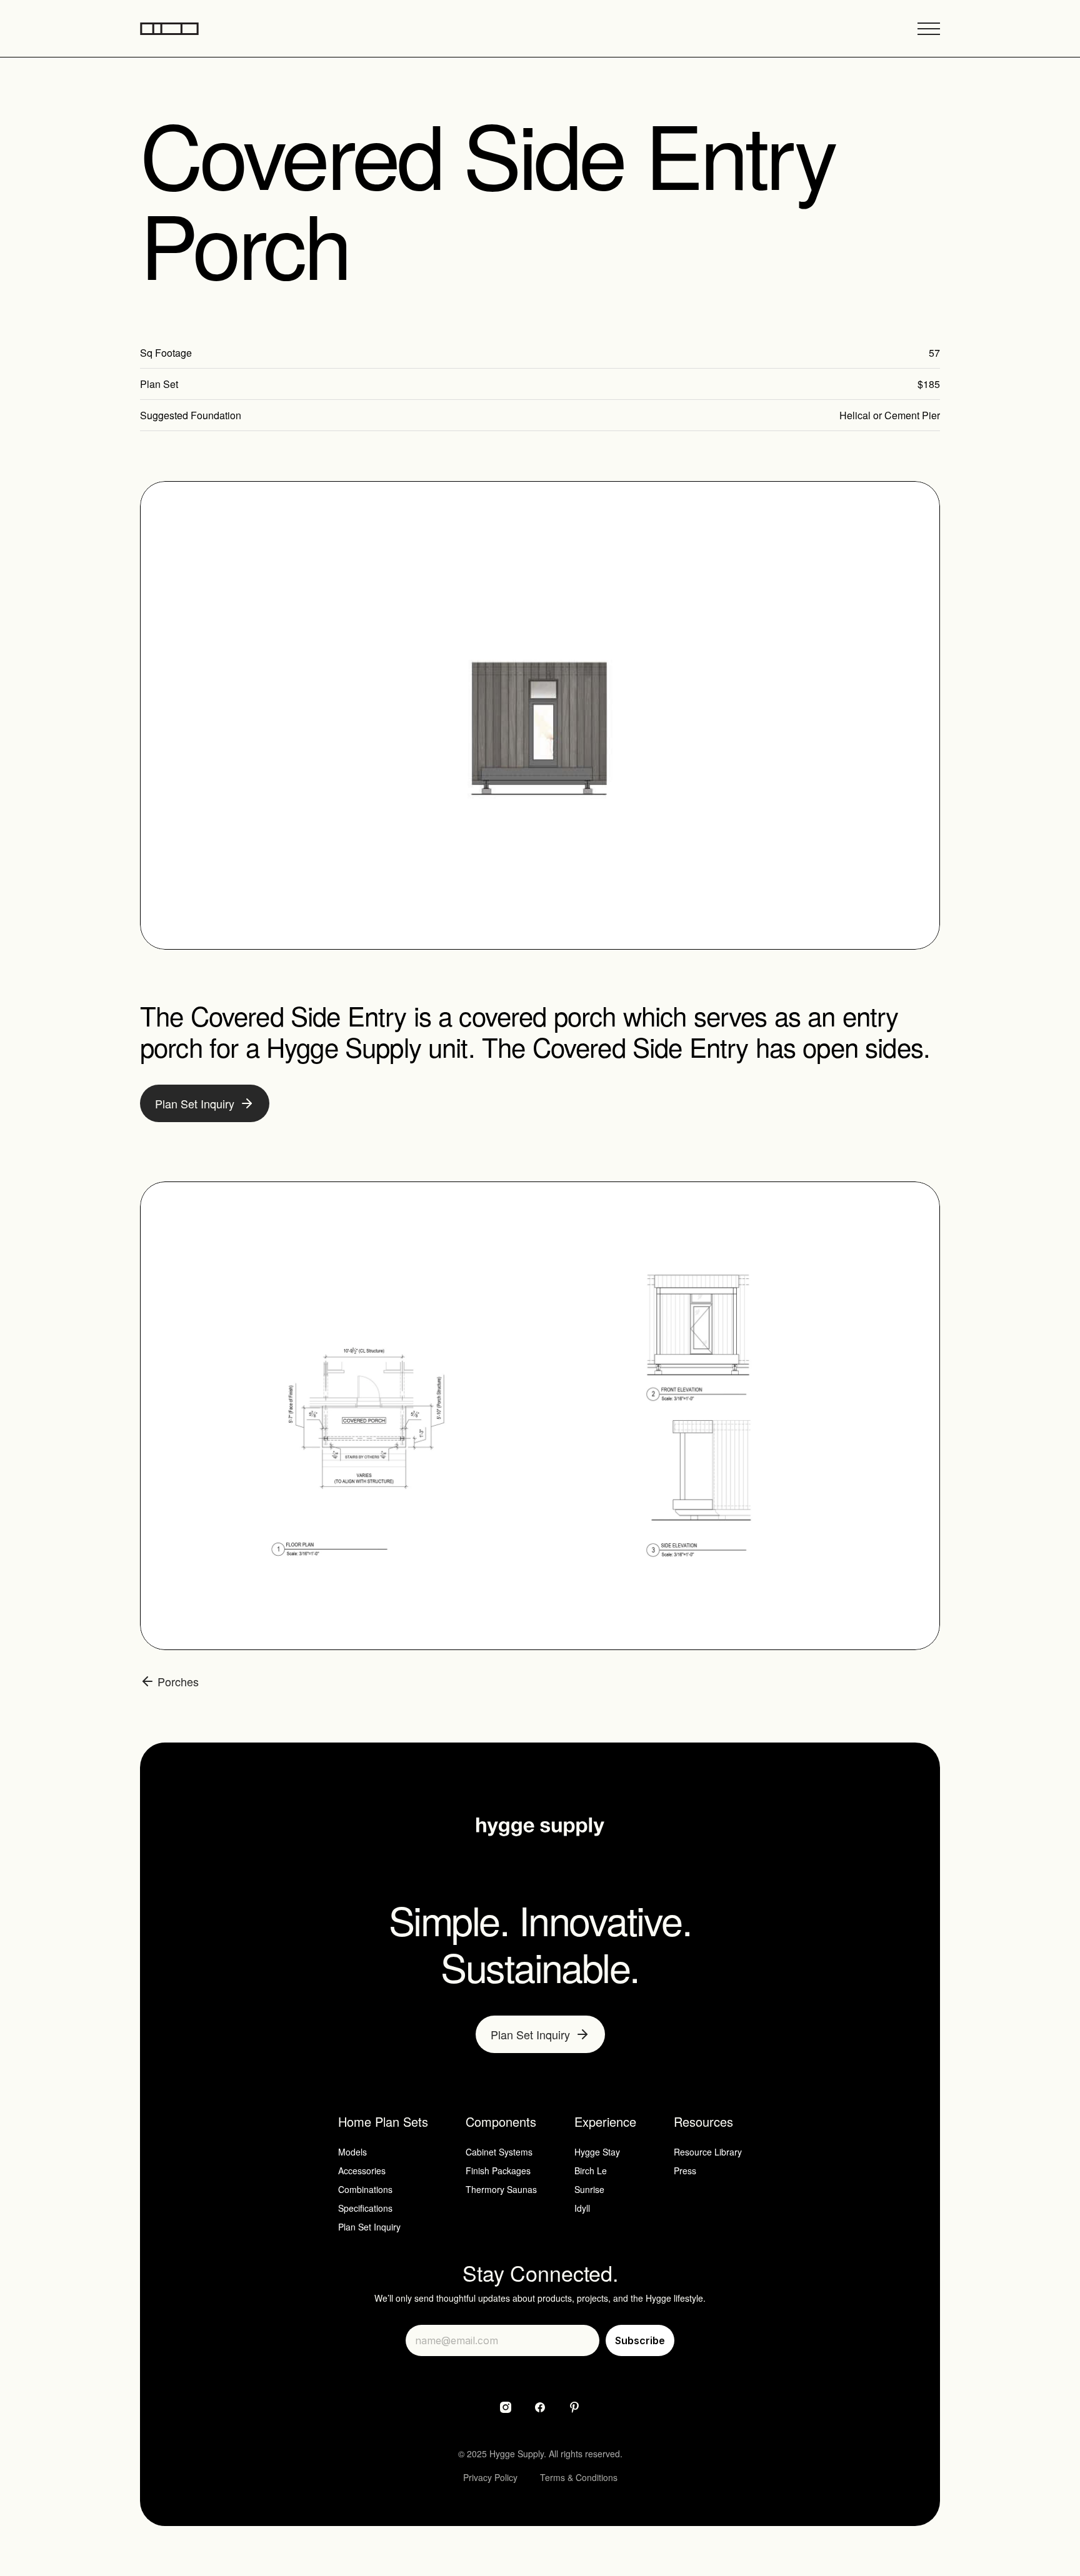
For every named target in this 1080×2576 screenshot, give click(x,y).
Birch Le (591, 2171)
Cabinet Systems (499, 2152)
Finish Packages (498, 2171)
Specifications (365, 2208)
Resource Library (708, 2152)
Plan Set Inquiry (369, 2227)
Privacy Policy (490, 2477)
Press (685, 2171)
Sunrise (589, 2189)
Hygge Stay (597, 2152)
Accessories (362, 2171)
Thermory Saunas (501, 2189)
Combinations (365, 2189)
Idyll (582, 2208)
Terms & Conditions (579, 2477)
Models (352, 2152)
